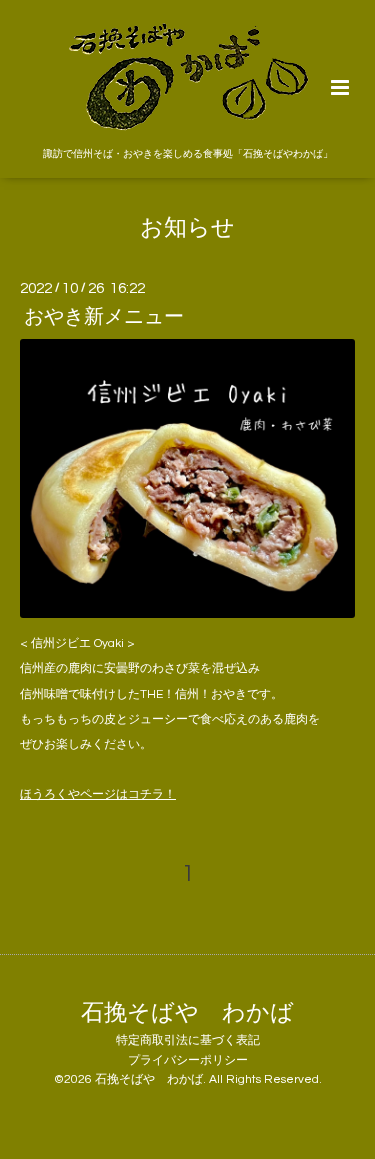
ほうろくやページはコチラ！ (98, 794)
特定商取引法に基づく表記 (188, 1040)
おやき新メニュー (104, 317)
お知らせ (187, 228)
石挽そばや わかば (187, 1012)
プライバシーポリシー (188, 1060)
